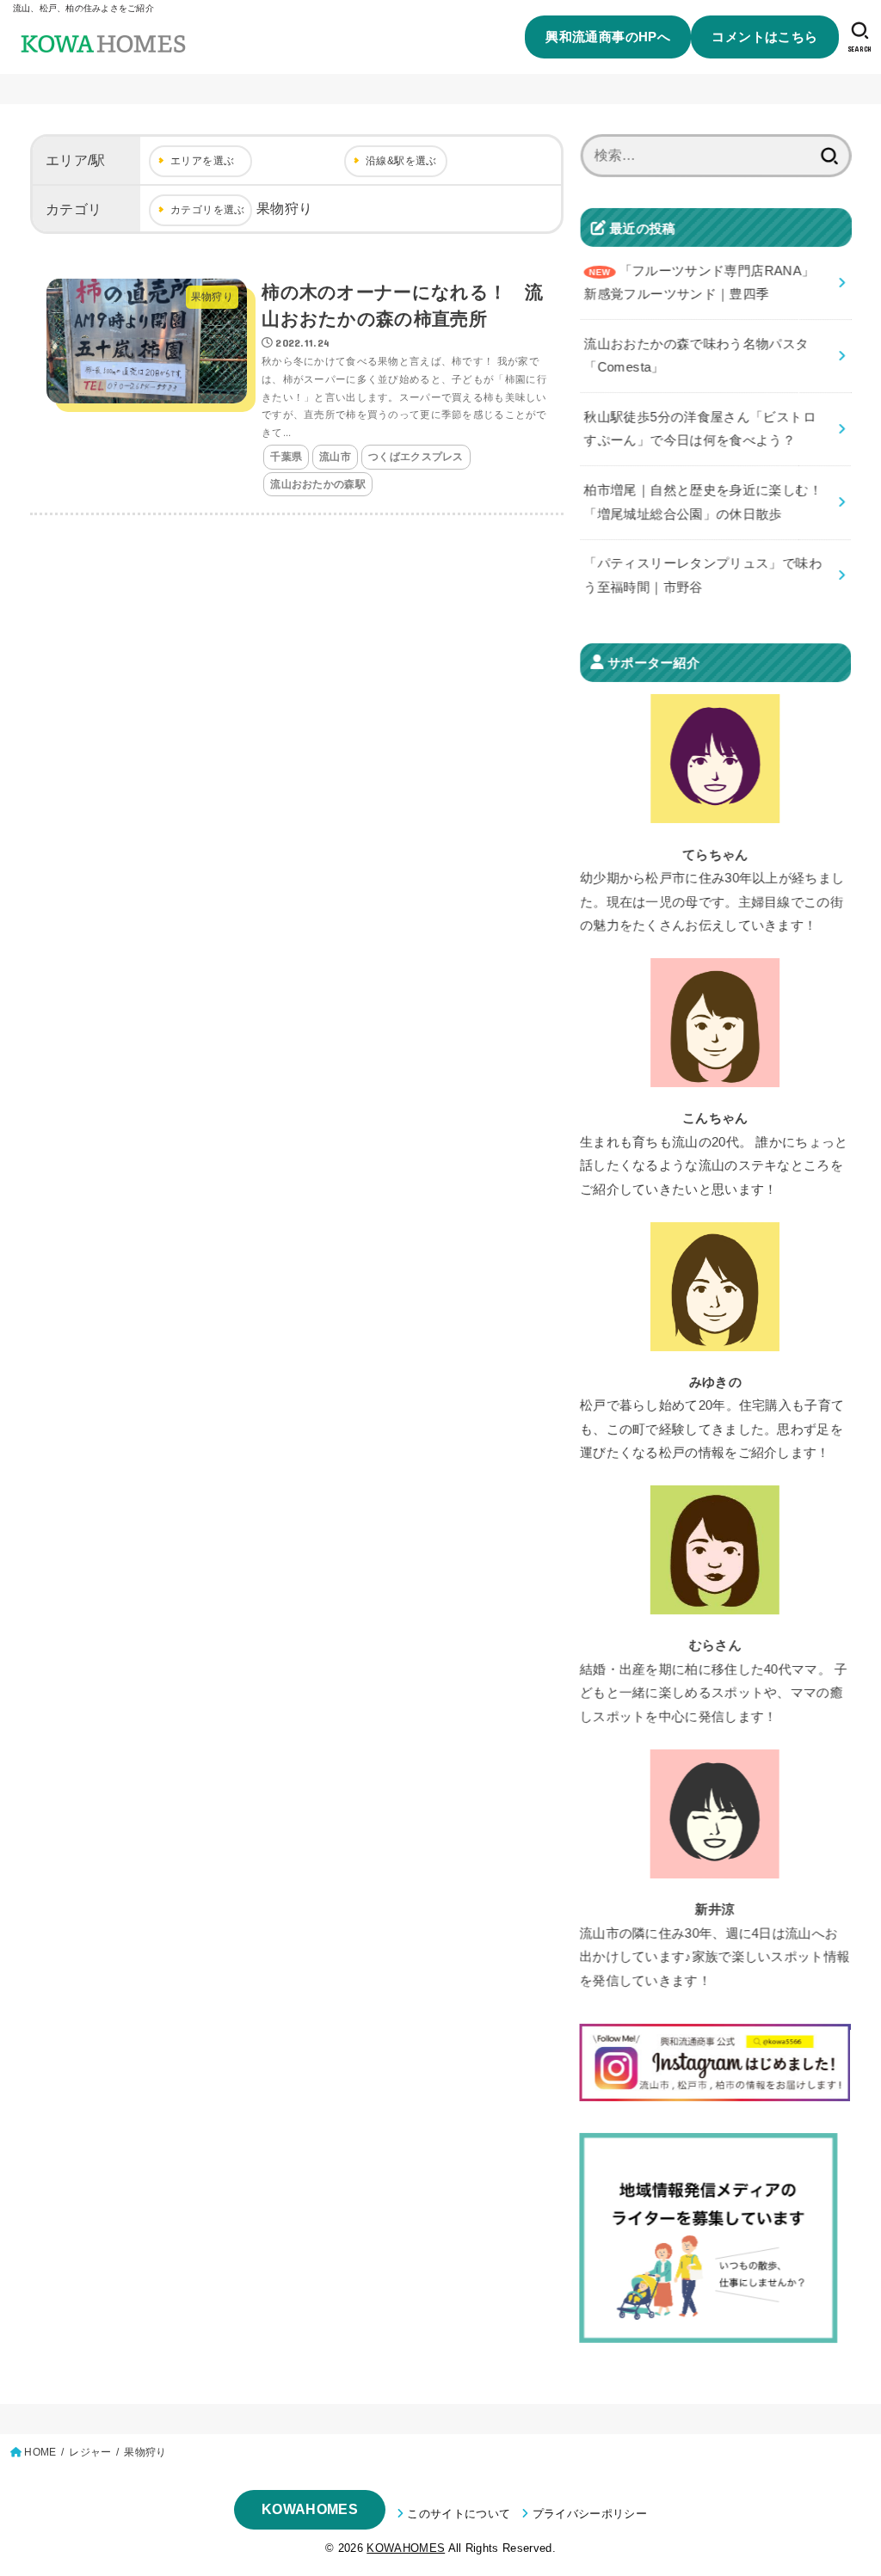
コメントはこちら (764, 37)
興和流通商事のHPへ (608, 37)
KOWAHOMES (310, 2509)
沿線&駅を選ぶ (401, 161)
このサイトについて (459, 2514)
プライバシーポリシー (590, 2514)
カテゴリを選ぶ (208, 210)
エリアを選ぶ (202, 161)
